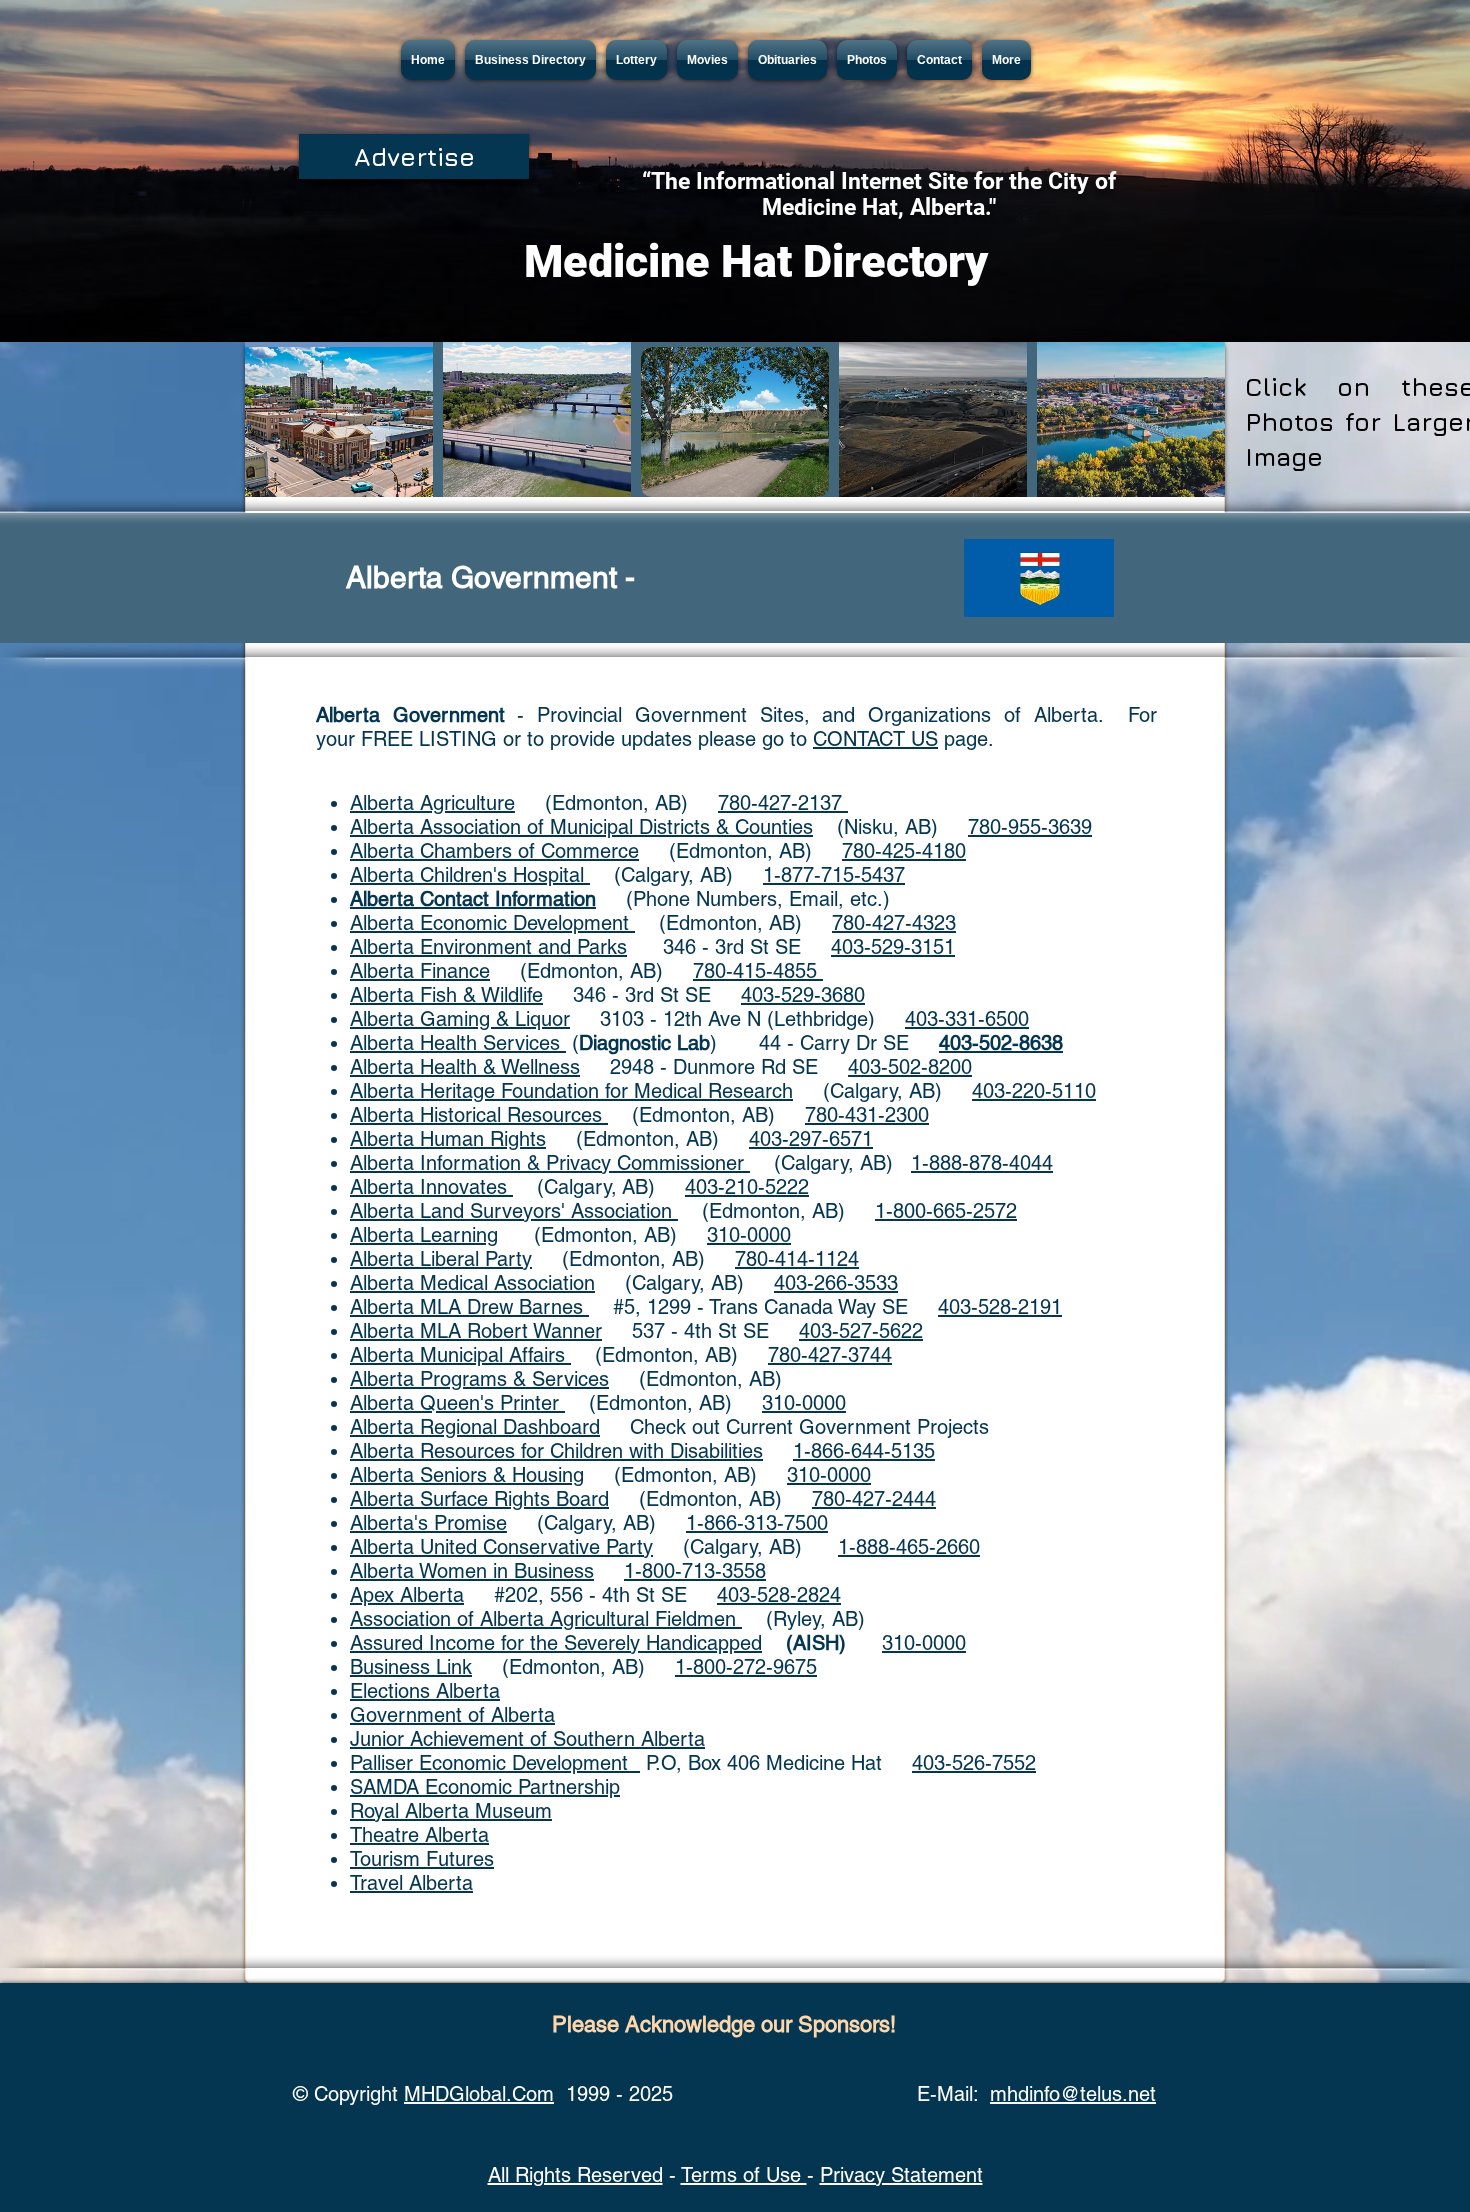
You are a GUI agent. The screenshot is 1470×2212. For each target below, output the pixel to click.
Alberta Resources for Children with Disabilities (556, 1451)
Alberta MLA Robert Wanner (476, 1331)
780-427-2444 (874, 1499)
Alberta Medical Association (472, 1283)
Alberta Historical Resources (479, 1115)
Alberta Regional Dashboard (475, 1427)
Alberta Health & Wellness (465, 1067)
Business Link (411, 1667)
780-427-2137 (783, 803)
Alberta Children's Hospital (470, 875)
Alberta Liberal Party (441, 1259)
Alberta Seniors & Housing (467, 1475)
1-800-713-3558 (695, 1571)
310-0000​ (829, 1475)
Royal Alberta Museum (451, 1811)
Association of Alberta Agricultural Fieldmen (546, 1619)
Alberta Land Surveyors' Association (514, 1211)
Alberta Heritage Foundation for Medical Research (571, 1091)
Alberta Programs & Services (479, 1379)
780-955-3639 (1030, 827)
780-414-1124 (797, 1259)
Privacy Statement (901, 2175)
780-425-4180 (904, 851)
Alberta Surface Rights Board (479, 1499)
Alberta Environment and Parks (488, 947)
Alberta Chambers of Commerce (494, 851)
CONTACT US (875, 739)
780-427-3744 (830, 1355)
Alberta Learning (424, 1235)
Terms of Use (744, 2175)
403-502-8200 (910, 1067)
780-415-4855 (758, 971)
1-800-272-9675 (746, 1667)
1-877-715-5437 (834, 875)
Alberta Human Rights (448, 1139)
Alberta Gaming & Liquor (460, 1019)
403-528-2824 (779, 1595)
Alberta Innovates (431, 1187)
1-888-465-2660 (909, 1547)
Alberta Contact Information (473, 899)
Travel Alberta (411, 1883)
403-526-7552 (974, 1763)
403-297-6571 (811, 1139)
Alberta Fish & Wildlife (446, 995)
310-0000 (749, 1235)
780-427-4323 (894, 923)
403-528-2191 (1000, 1307)
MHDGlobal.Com (479, 2094)
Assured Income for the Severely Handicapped (556, 1643)
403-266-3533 (836, 1283)
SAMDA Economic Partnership (485, 1787)
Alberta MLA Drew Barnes (469, 1307)
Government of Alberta (452, 1715)
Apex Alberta (407, 1595)
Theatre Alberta (419, 1835)
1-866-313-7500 (757, 1523)
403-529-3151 (893, 947)
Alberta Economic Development (492, 923)
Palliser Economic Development (495, 1763)
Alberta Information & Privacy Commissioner (550, 1163)
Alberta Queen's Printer (457, 1403)
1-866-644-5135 (864, 1451)
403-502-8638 (1001, 1043)
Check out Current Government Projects (794, 1427)
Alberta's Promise (428, 1523)
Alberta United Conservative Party (501, 1547)
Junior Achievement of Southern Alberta (527, 1739)
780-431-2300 (867, 1115)
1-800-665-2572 (946, 1211)
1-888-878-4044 (982, 1163)
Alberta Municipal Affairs (460, 1355)
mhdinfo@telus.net (1073, 2094)
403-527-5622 (861, 1331)
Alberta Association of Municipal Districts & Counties (581, 827)
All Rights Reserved (575, 2175)
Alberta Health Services (458, 1043)
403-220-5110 (1034, 1091)
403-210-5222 (747, 1187)
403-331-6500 (967, 1019)
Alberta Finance (420, 971)
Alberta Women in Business (472, 1571)
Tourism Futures (422, 1859)
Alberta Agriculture (432, 803)
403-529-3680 (803, 995)
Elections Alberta (425, 1691)
